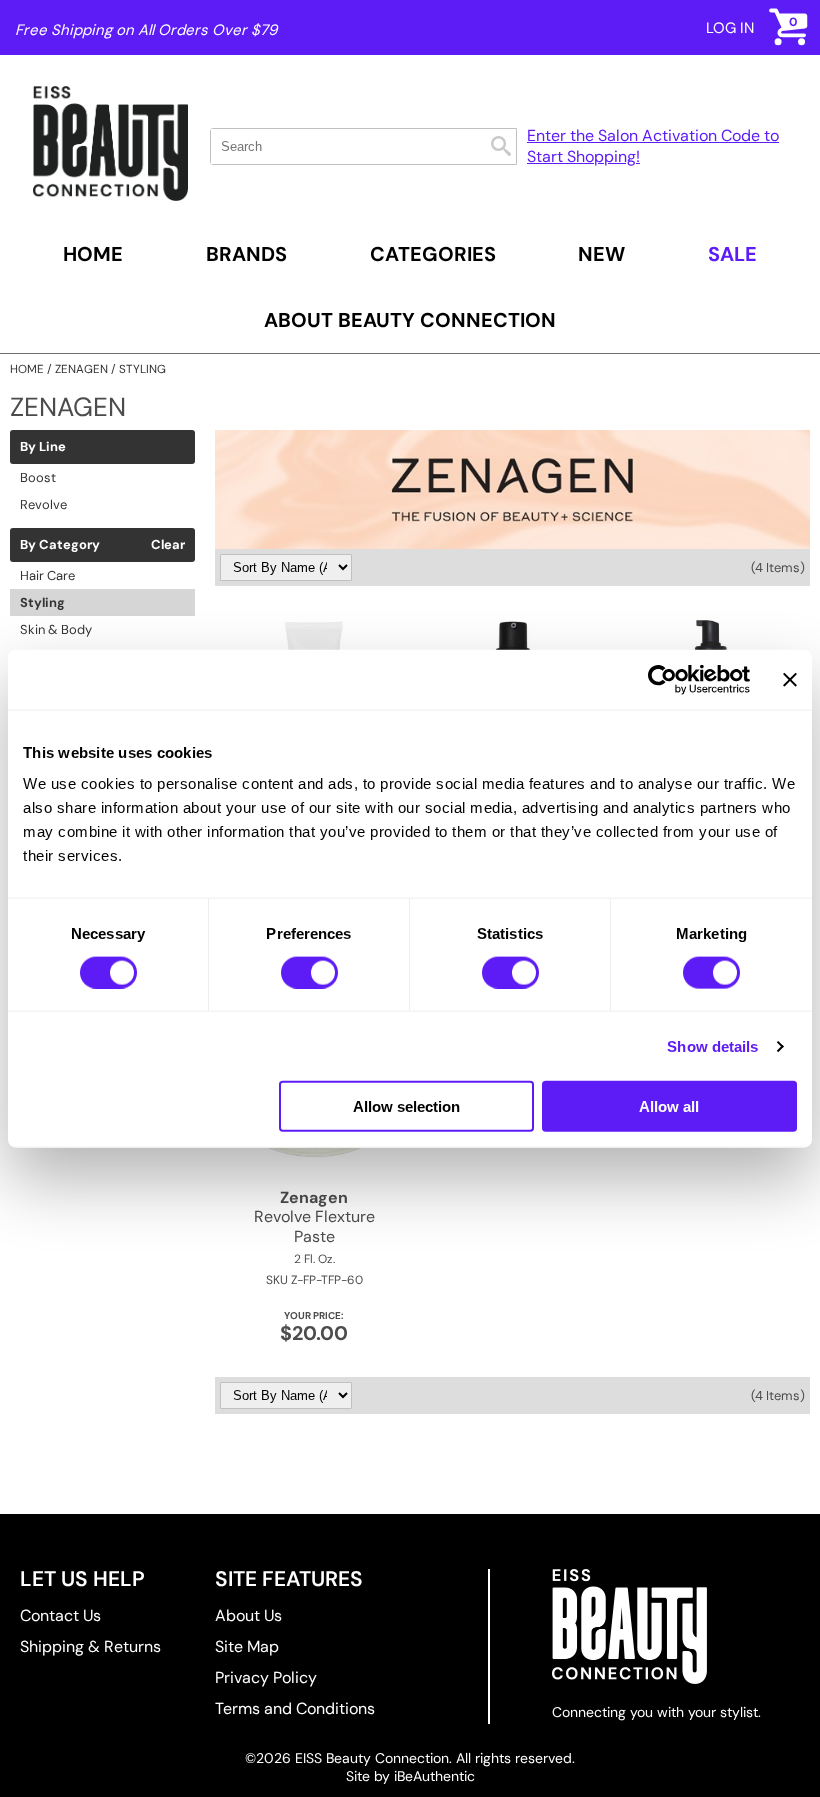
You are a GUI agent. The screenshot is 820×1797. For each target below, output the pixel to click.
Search (501, 146)
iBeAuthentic (434, 1776)
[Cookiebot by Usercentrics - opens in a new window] (662, 679)
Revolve (43, 504)
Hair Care (47, 575)
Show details (712, 1045)
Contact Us (60, 1615)
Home (93, 254)
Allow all (669, 1106)
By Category (60, 545)
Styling (42, 602)
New (601, 254)
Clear (168, 545)
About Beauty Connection (410, 320)
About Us (248, 1615)
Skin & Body (56, 629)
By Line (43, 447)
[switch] (309, 972)
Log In (730, 28)
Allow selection (406, 1106)
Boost (38, 477)
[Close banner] (790, 679)
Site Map (247, 1646)
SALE (732, 254)
